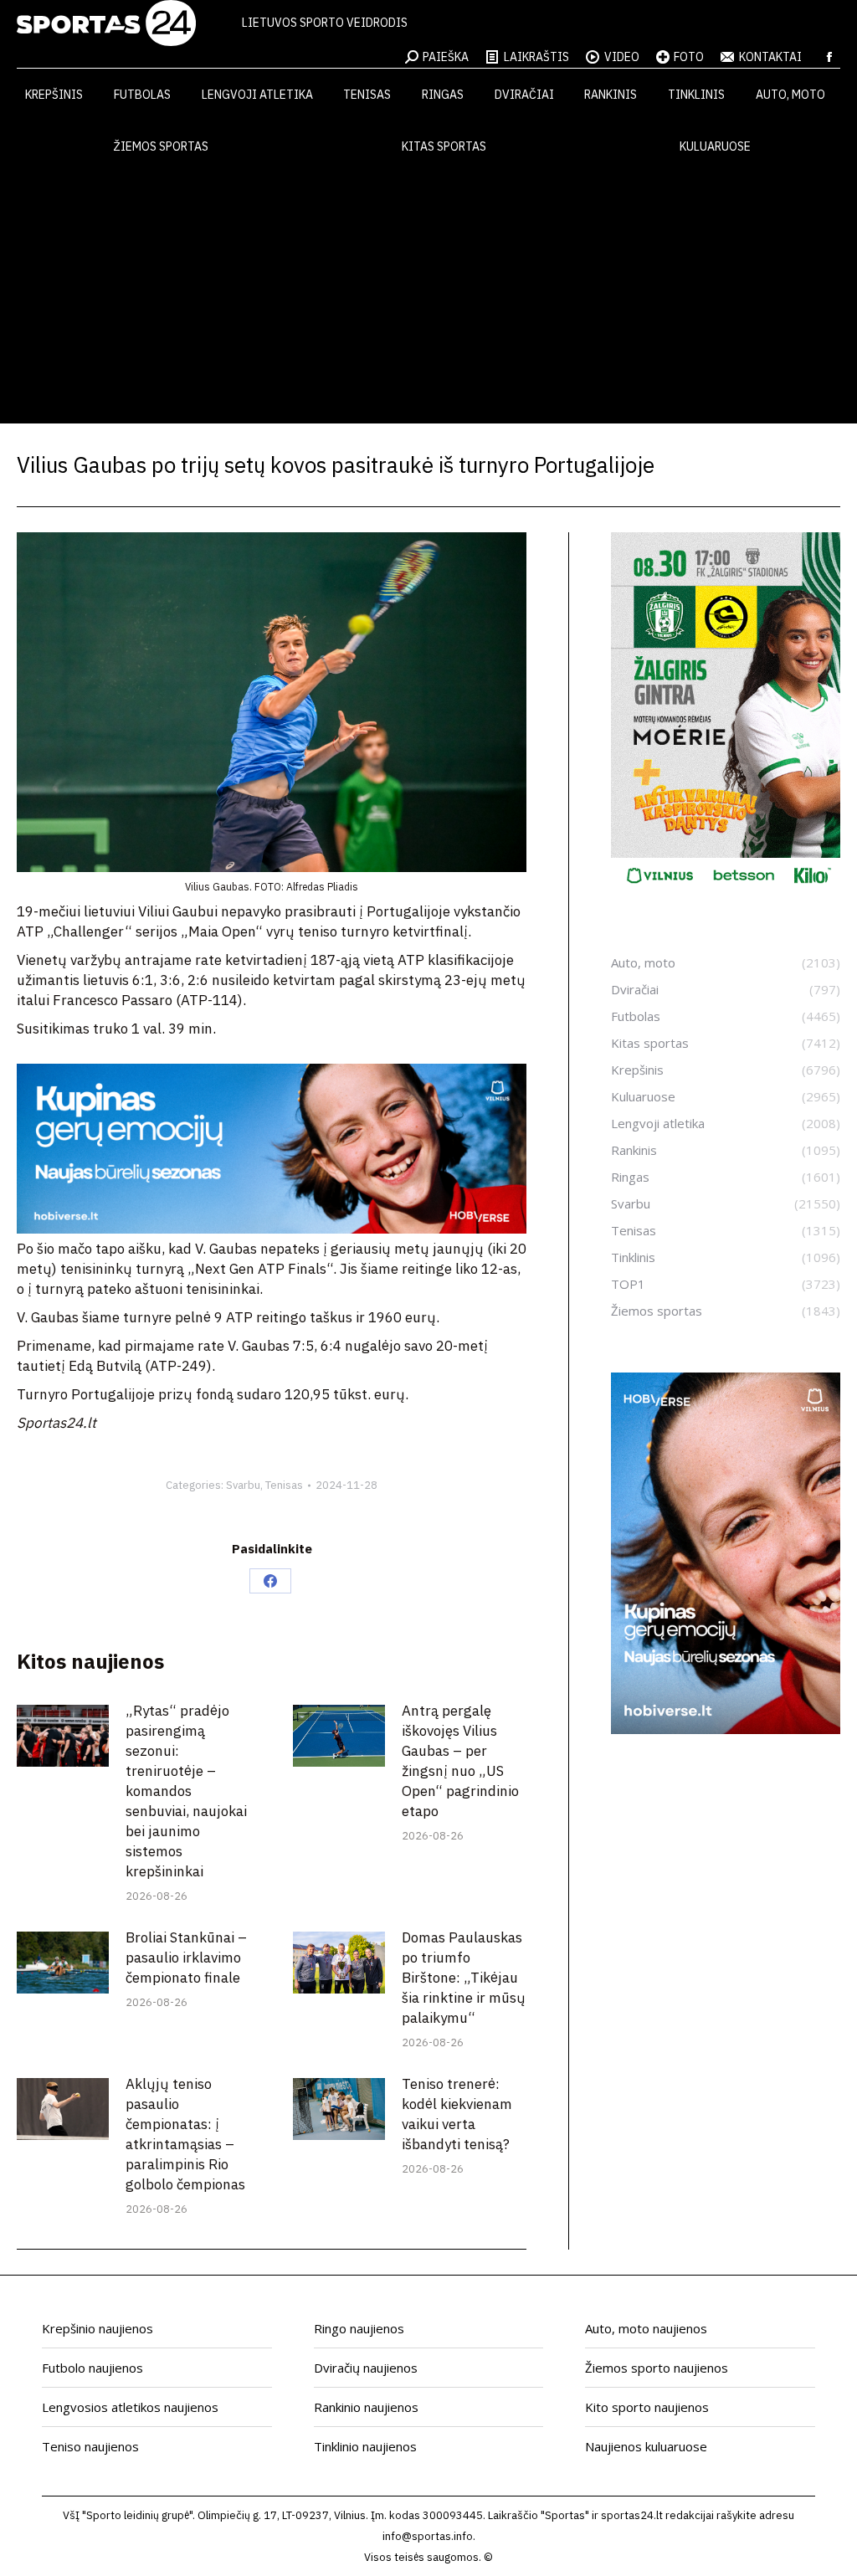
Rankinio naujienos (366, 2407)
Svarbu (243, 1485)
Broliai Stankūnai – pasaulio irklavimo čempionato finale (186, 1958)
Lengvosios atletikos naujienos (130, 2407)
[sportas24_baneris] (726, 1729)
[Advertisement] (428, 298)
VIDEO (622, 57)
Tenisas (284, 1485)
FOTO (689, 57)
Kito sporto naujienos (647, 2407)
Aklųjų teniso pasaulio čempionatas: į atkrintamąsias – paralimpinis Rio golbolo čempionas (185, 2134)
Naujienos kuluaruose (646, 2446)
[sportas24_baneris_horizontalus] (272, 1229)
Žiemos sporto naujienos (657, 2368)
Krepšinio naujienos (98, 2328)
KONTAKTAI (770, 57)
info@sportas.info (428, 2536)
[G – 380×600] (726, 890)
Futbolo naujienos (92, 2368)
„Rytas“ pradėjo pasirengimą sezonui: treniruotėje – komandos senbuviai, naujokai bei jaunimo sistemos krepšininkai (186, 1791)
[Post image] (63, 1735)
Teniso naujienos (90, 2446)
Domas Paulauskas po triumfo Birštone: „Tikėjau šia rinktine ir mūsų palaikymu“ (464, 1978)
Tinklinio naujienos (365, 2446)
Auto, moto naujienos (646, 2328)
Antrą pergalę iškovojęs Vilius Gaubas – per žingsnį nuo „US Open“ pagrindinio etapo (460, 1761)
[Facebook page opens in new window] (829, 57)
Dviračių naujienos (366, 2368)
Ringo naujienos (359, 2328)
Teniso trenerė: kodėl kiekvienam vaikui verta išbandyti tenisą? (457, 2114)
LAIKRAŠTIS (536, 57)
